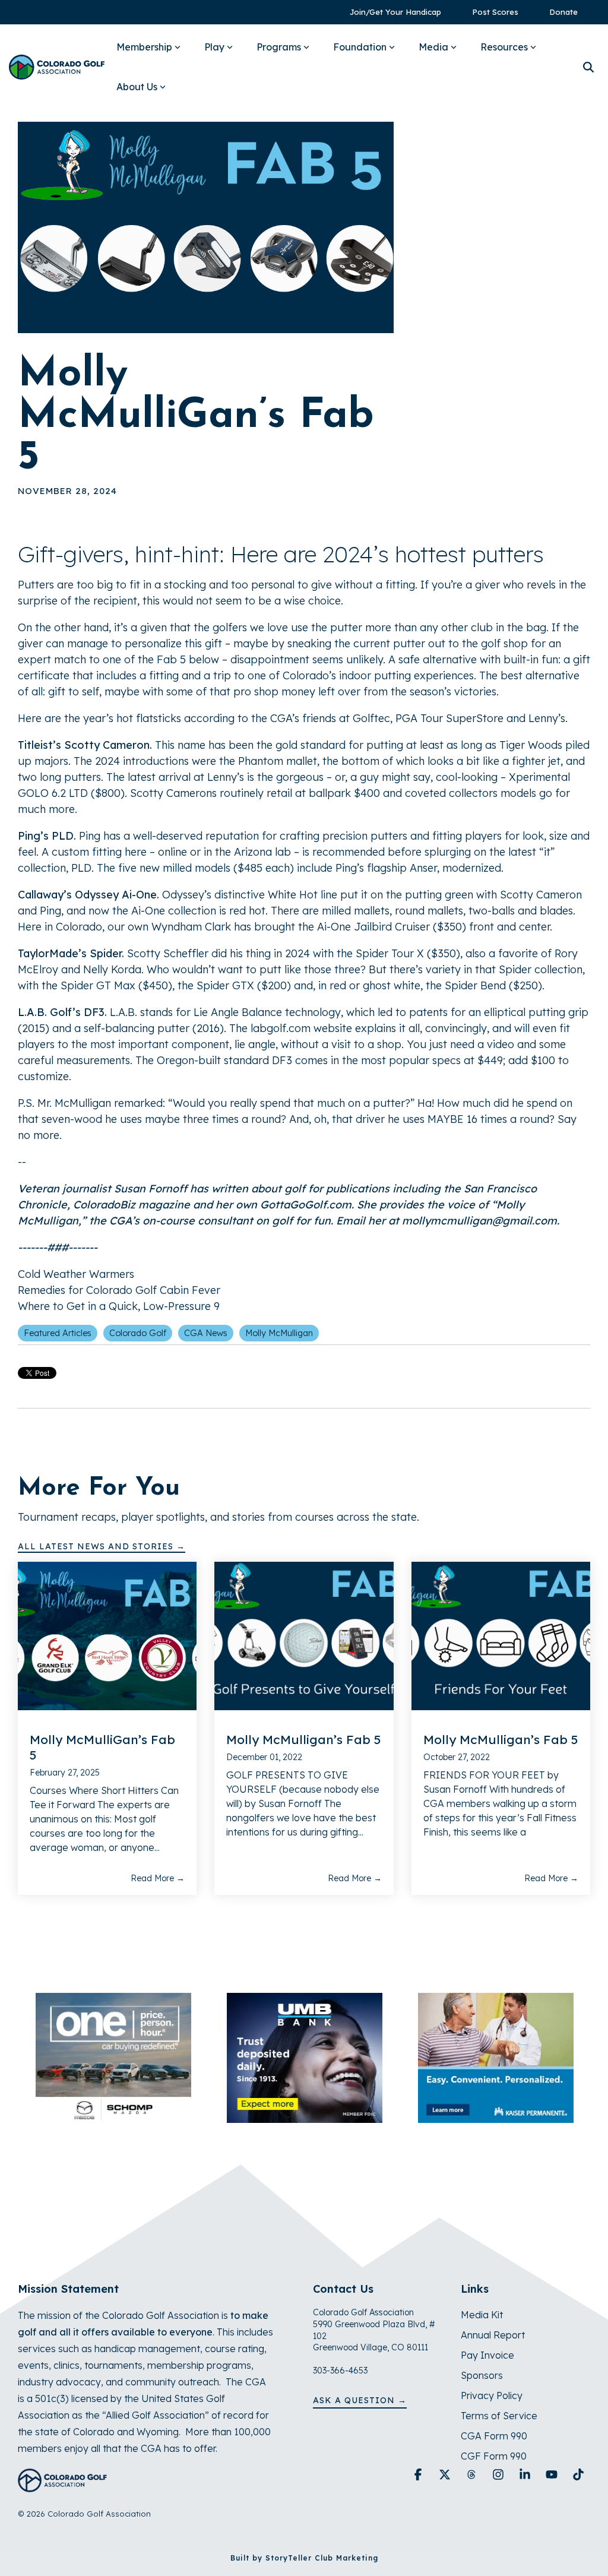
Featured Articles (58, 1333)
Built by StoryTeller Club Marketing (304, 2558)
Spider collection (541, 969)
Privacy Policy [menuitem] (492, 2395)
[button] (419, 2475)
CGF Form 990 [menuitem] (494, 2456)
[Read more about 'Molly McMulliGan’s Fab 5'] (107, 1636)
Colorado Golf (138, 1333)
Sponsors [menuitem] (482, 2375)
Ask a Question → (360, 2400)
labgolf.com (281, 1028)
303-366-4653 (340, 2371)
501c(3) (52, 2398)
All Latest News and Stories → (102, 1546)
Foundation (360, 47)
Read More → (158, 1878)
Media (433, 47)
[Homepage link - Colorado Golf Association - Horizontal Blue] (62, 2486)
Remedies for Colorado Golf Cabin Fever (119, 1290)
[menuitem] (389, 12)
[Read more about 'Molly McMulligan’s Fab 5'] (304, 1636)
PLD (81, 868)
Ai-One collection (174, 911)
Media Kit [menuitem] (482, 2315)
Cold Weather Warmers (76, 1274)
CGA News (206, 1333)
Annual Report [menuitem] (493, 2335)
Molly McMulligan (279, 1333)
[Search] (588, 67)
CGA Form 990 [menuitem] (494, 2436)
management (169, 2349)
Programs (279, 47)
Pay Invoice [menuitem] (487, 2355)
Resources (504, 47)
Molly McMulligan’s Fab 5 (303, 1739)
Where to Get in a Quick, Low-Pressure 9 (119, 1306)
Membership (144, 47)
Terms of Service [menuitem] (499, 2416)
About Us (137, 87)
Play (214, 47)
